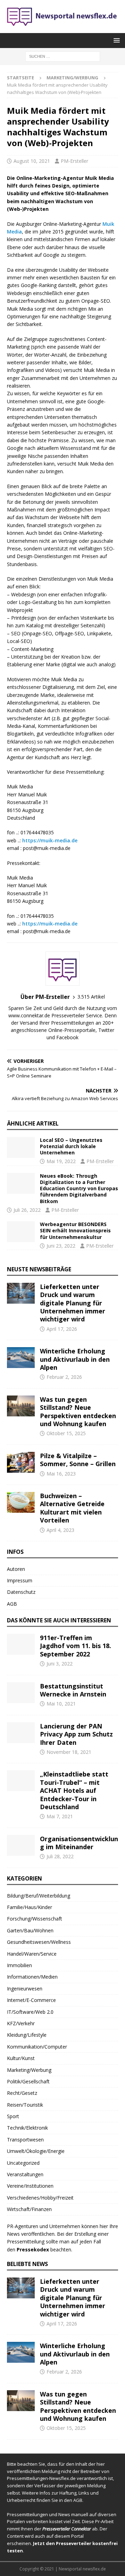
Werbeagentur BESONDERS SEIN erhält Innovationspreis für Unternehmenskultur (75, 1230)
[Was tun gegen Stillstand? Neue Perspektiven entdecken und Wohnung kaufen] (21, 1406)
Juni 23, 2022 (61, 1246)
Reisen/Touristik (25, 2105)
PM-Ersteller (74, 161)
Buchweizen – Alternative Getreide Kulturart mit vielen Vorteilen (72, 1508)
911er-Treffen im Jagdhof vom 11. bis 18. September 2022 (76, 1646)
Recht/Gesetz (22, 2093)
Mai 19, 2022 (61, 1161)
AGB (12, 1604)
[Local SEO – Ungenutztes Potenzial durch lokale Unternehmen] (21, 1147)
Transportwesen (25, 2140)
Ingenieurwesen (25, 1989)
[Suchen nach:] (63, 56)
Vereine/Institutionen (30, 2186)
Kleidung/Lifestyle (27, 2035)
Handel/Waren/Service (32, 1954)
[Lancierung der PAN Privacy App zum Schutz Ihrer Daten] (21, 1733)
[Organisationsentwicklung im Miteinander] (21, 1845)
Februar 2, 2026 (64, 1377)
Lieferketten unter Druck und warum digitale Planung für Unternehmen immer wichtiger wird (73, 1303)
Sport (13, 2116)
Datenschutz (21, 1592)
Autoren (16, 1569)
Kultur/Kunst (21, 2058)
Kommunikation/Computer (37, 2047)
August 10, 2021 (32, 161)
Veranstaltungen (25, 2174)
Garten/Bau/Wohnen (30, 1930)
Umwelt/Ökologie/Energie (36, 2151)
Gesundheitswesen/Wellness (39, 1942)
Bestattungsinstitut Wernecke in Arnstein (73, 1690)
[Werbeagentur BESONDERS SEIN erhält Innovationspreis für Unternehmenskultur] (21, 1232)
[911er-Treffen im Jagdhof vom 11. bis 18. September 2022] (21, 1644)
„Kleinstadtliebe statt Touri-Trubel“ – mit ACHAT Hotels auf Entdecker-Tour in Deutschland (74, 1790)
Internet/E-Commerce (31, 2000)
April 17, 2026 (62, 1329)
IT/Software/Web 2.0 (30, 2012)
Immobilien (19, 1965)
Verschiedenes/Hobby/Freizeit (40, 2198)
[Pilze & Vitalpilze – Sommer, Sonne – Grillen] (21, 1462)
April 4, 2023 (60, 1530)
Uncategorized (23, 2163)
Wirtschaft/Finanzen (29, 2209)
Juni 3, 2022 (60, 1664)
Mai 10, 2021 (61, 1704)
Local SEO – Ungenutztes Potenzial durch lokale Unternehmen (71, 1146)
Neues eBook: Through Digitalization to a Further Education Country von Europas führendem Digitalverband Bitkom (79, 1188)
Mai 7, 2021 (60, 1816)
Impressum (20, 1580)
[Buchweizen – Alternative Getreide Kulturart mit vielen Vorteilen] (21, 1502)
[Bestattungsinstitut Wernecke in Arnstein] (21, 1693)
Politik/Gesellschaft (28, 2081)
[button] (115, 40)
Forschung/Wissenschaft (35, 1919)
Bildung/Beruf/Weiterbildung (39, 1896)
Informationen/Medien (32, 1977)
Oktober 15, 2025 (66, 1433)
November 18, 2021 (69, 1752)
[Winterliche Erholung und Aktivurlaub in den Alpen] (21, 1358)
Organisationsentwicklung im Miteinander (79, 1843)
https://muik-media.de (50, 840)
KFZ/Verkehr (21, 2023)
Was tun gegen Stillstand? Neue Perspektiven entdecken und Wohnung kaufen (78, 1412)
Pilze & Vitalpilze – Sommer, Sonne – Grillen (78, 1460)
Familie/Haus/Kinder (30, 1907)
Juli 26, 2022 (27, 1210)
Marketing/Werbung (29, 2070)
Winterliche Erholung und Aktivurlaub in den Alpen (75, 1359)
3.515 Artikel (91, 997)
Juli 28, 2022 (60, 1856)
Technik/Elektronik (27, 2128)
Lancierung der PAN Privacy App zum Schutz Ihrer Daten (76, 1734)
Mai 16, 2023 (61, 1474)
